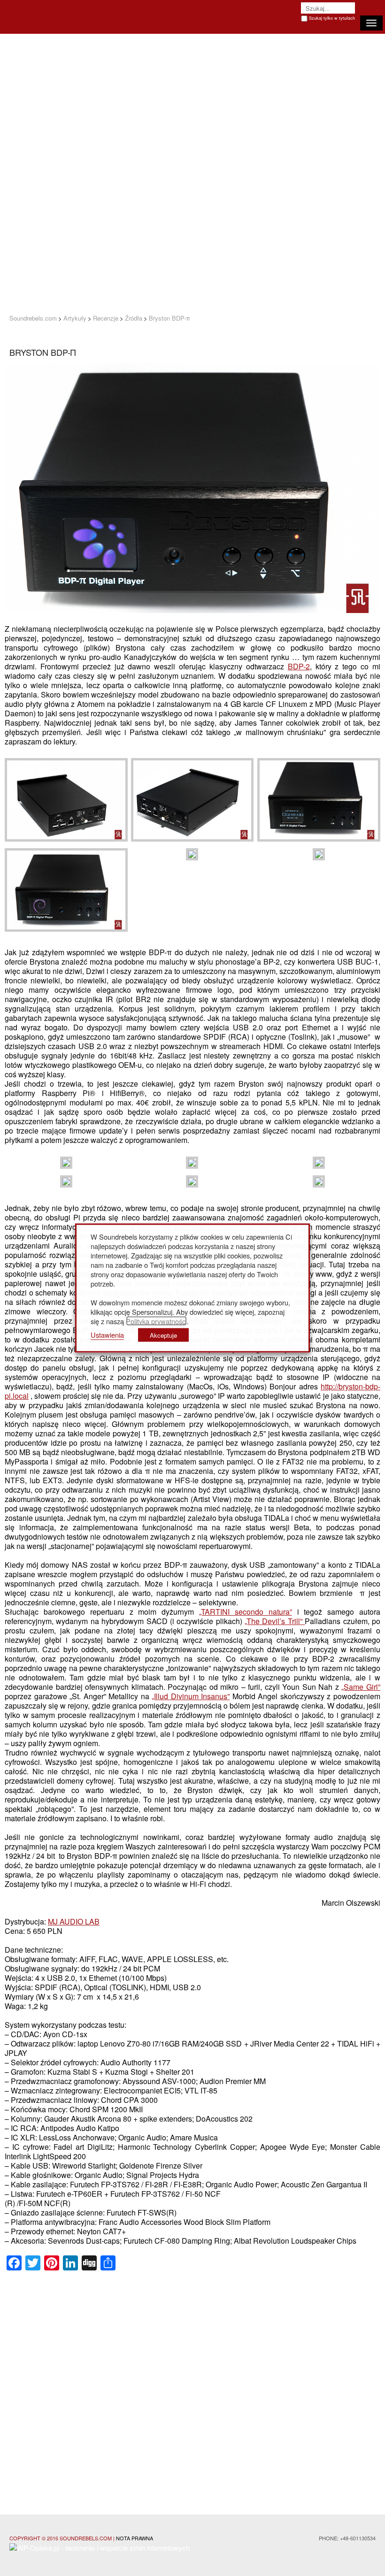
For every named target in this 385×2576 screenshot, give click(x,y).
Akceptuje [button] (163, 1335)
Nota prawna (135, 2538)
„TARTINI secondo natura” (246, 1612)
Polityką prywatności (156, 1321)
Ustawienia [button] (107, 1335)
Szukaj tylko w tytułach (332, 18)
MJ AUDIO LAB (74, 1921)
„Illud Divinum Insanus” (191, 1696)
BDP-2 (299, 666)
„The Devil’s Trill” (275, 1621)
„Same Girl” (361, 1687)
